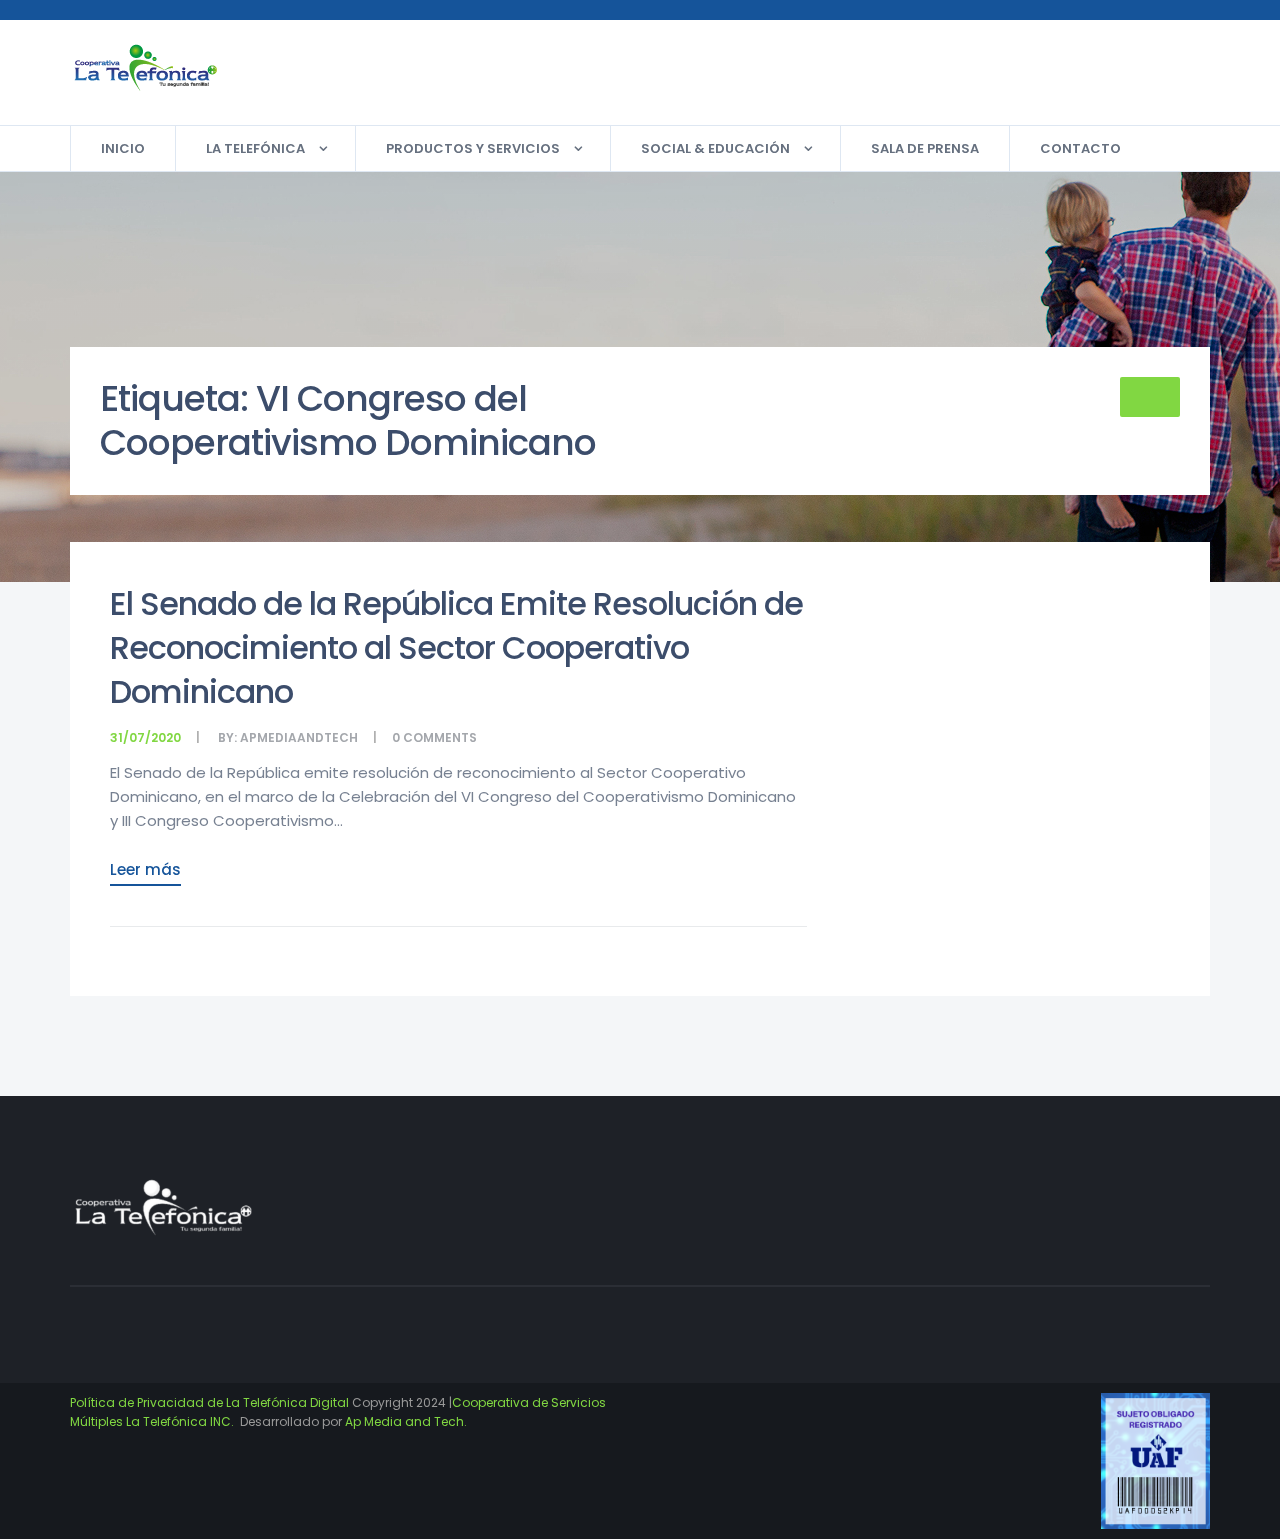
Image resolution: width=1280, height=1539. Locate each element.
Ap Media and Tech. (406, 1421)
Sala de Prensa (925, 148)
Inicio (123, 148)
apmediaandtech (299, 737)
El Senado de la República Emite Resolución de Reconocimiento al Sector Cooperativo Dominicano (456, 647)
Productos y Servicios (473, 148)
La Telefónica (255, 148)
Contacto (1080, 148)
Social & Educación (715, 148)
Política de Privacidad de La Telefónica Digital (209, 1402)
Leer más (145, 869)
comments (440, 737)
